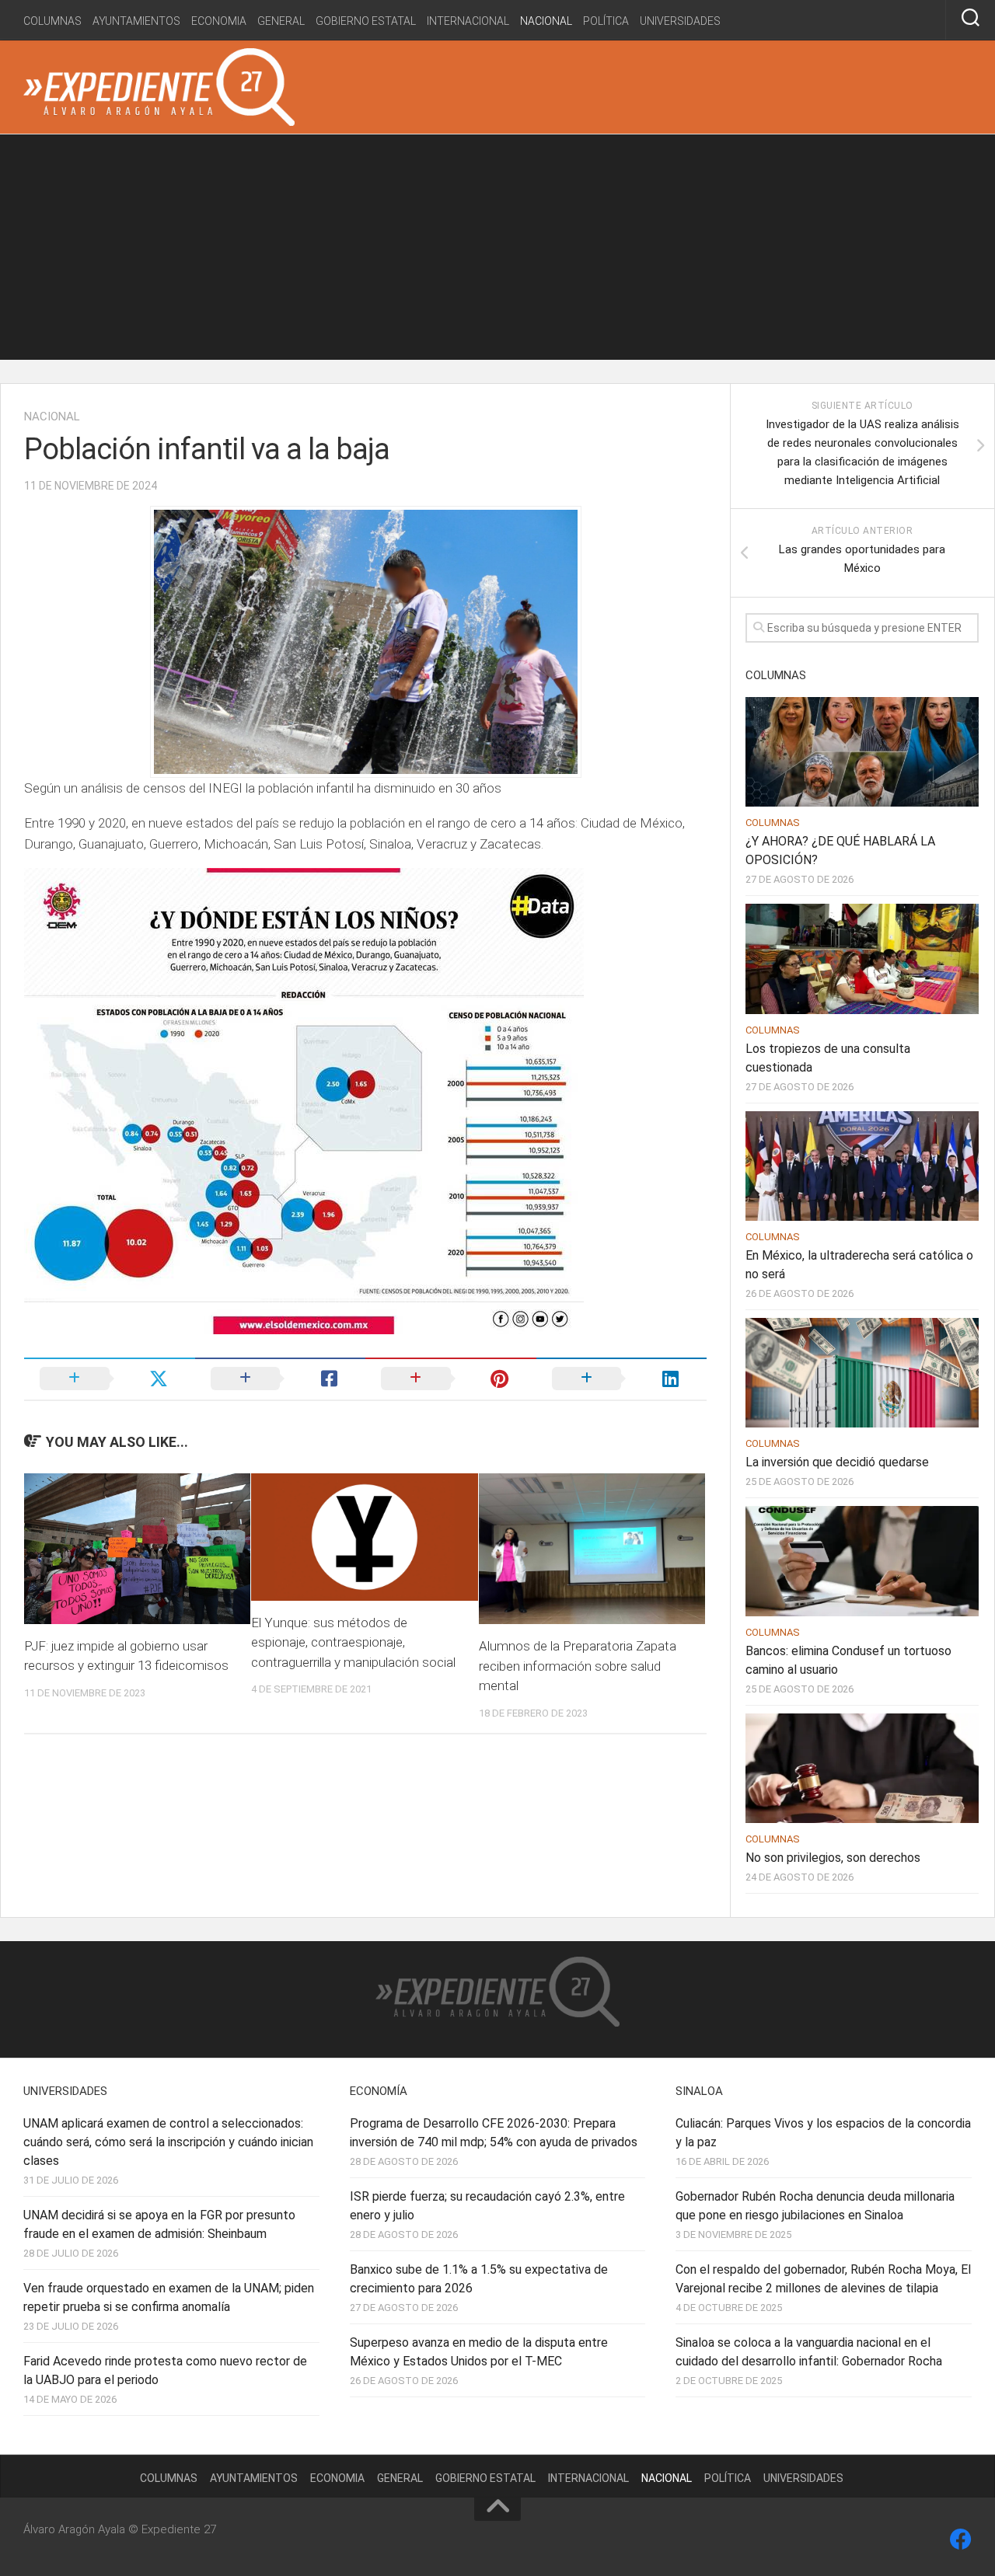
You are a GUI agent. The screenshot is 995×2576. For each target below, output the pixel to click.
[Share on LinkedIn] (622, 1379)
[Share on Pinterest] (451, 1379)
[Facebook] (961, 2539)
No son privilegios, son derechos (833, 1858)
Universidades (680, 21)
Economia (219, 21)
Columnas (52, 21)
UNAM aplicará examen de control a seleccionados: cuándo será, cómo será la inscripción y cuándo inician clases (168, 2142)
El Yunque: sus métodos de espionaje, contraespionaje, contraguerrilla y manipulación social (353, 1642)
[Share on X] (110, 1379)
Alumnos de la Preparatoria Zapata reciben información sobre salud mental (578, 1666)
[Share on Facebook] (281, 1379)
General (281, 21)
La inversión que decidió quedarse (837, 1462)
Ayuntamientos (136, 21)
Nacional (546, 21)
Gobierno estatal (366, 21)
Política (606, 21)
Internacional (468, 21)
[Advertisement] (497, 251)
